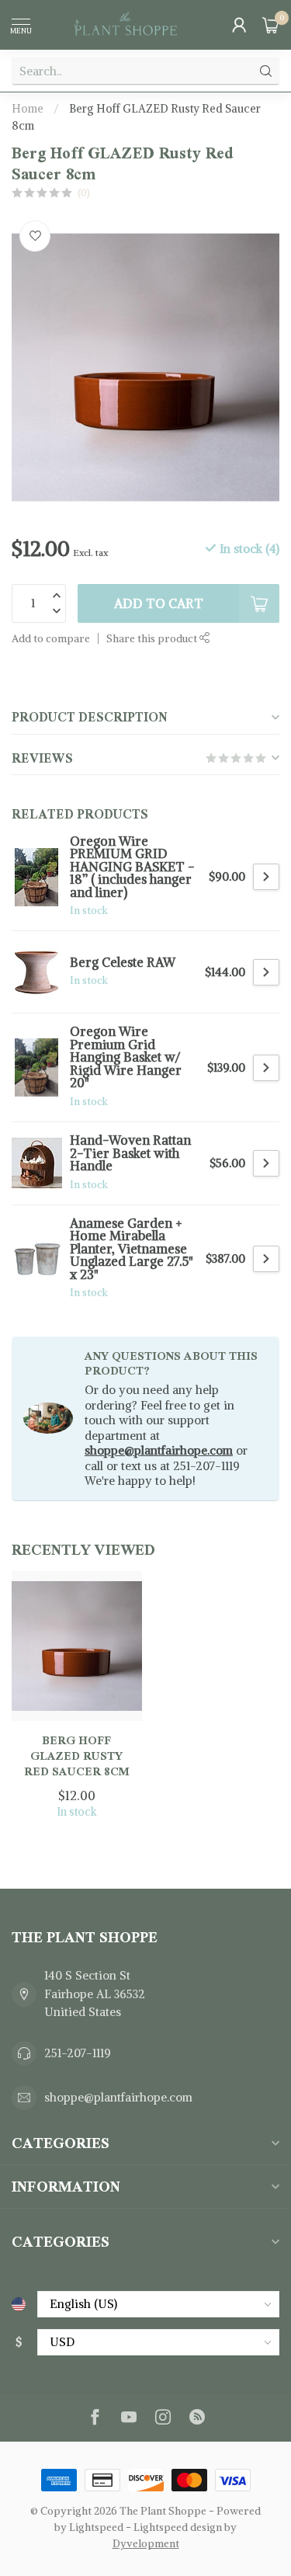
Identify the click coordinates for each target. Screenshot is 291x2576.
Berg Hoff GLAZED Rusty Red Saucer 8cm (77, 1756)
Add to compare (51, 639)
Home (28, 109)
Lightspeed (96, 2527)
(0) (84, 193)
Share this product (153, 639)
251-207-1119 (78, 2053)
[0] (271, 25)
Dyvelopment (146, 2544)
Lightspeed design (178, 2527)
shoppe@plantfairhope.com (159, 1450)
